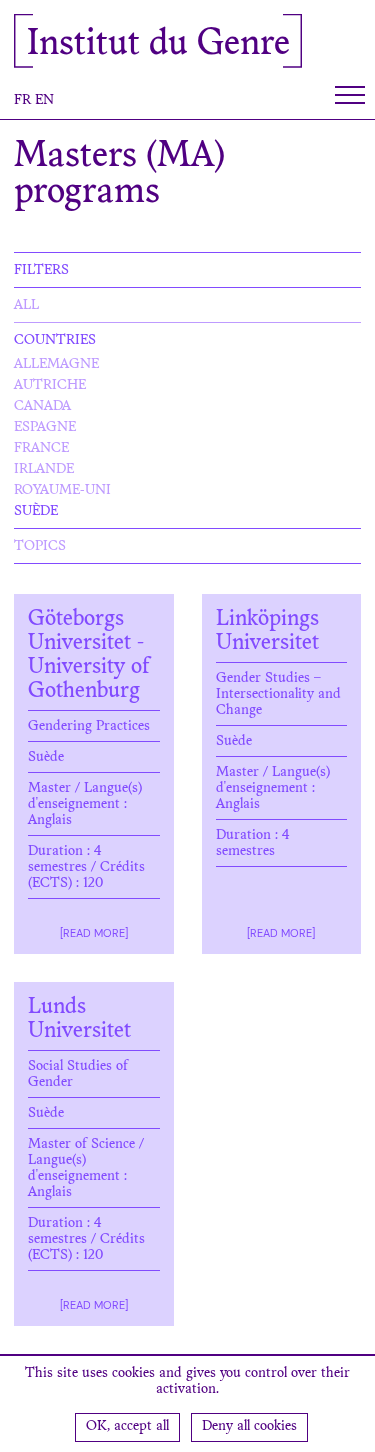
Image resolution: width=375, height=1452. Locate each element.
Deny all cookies (249, 1427)
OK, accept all (127, 1427)
